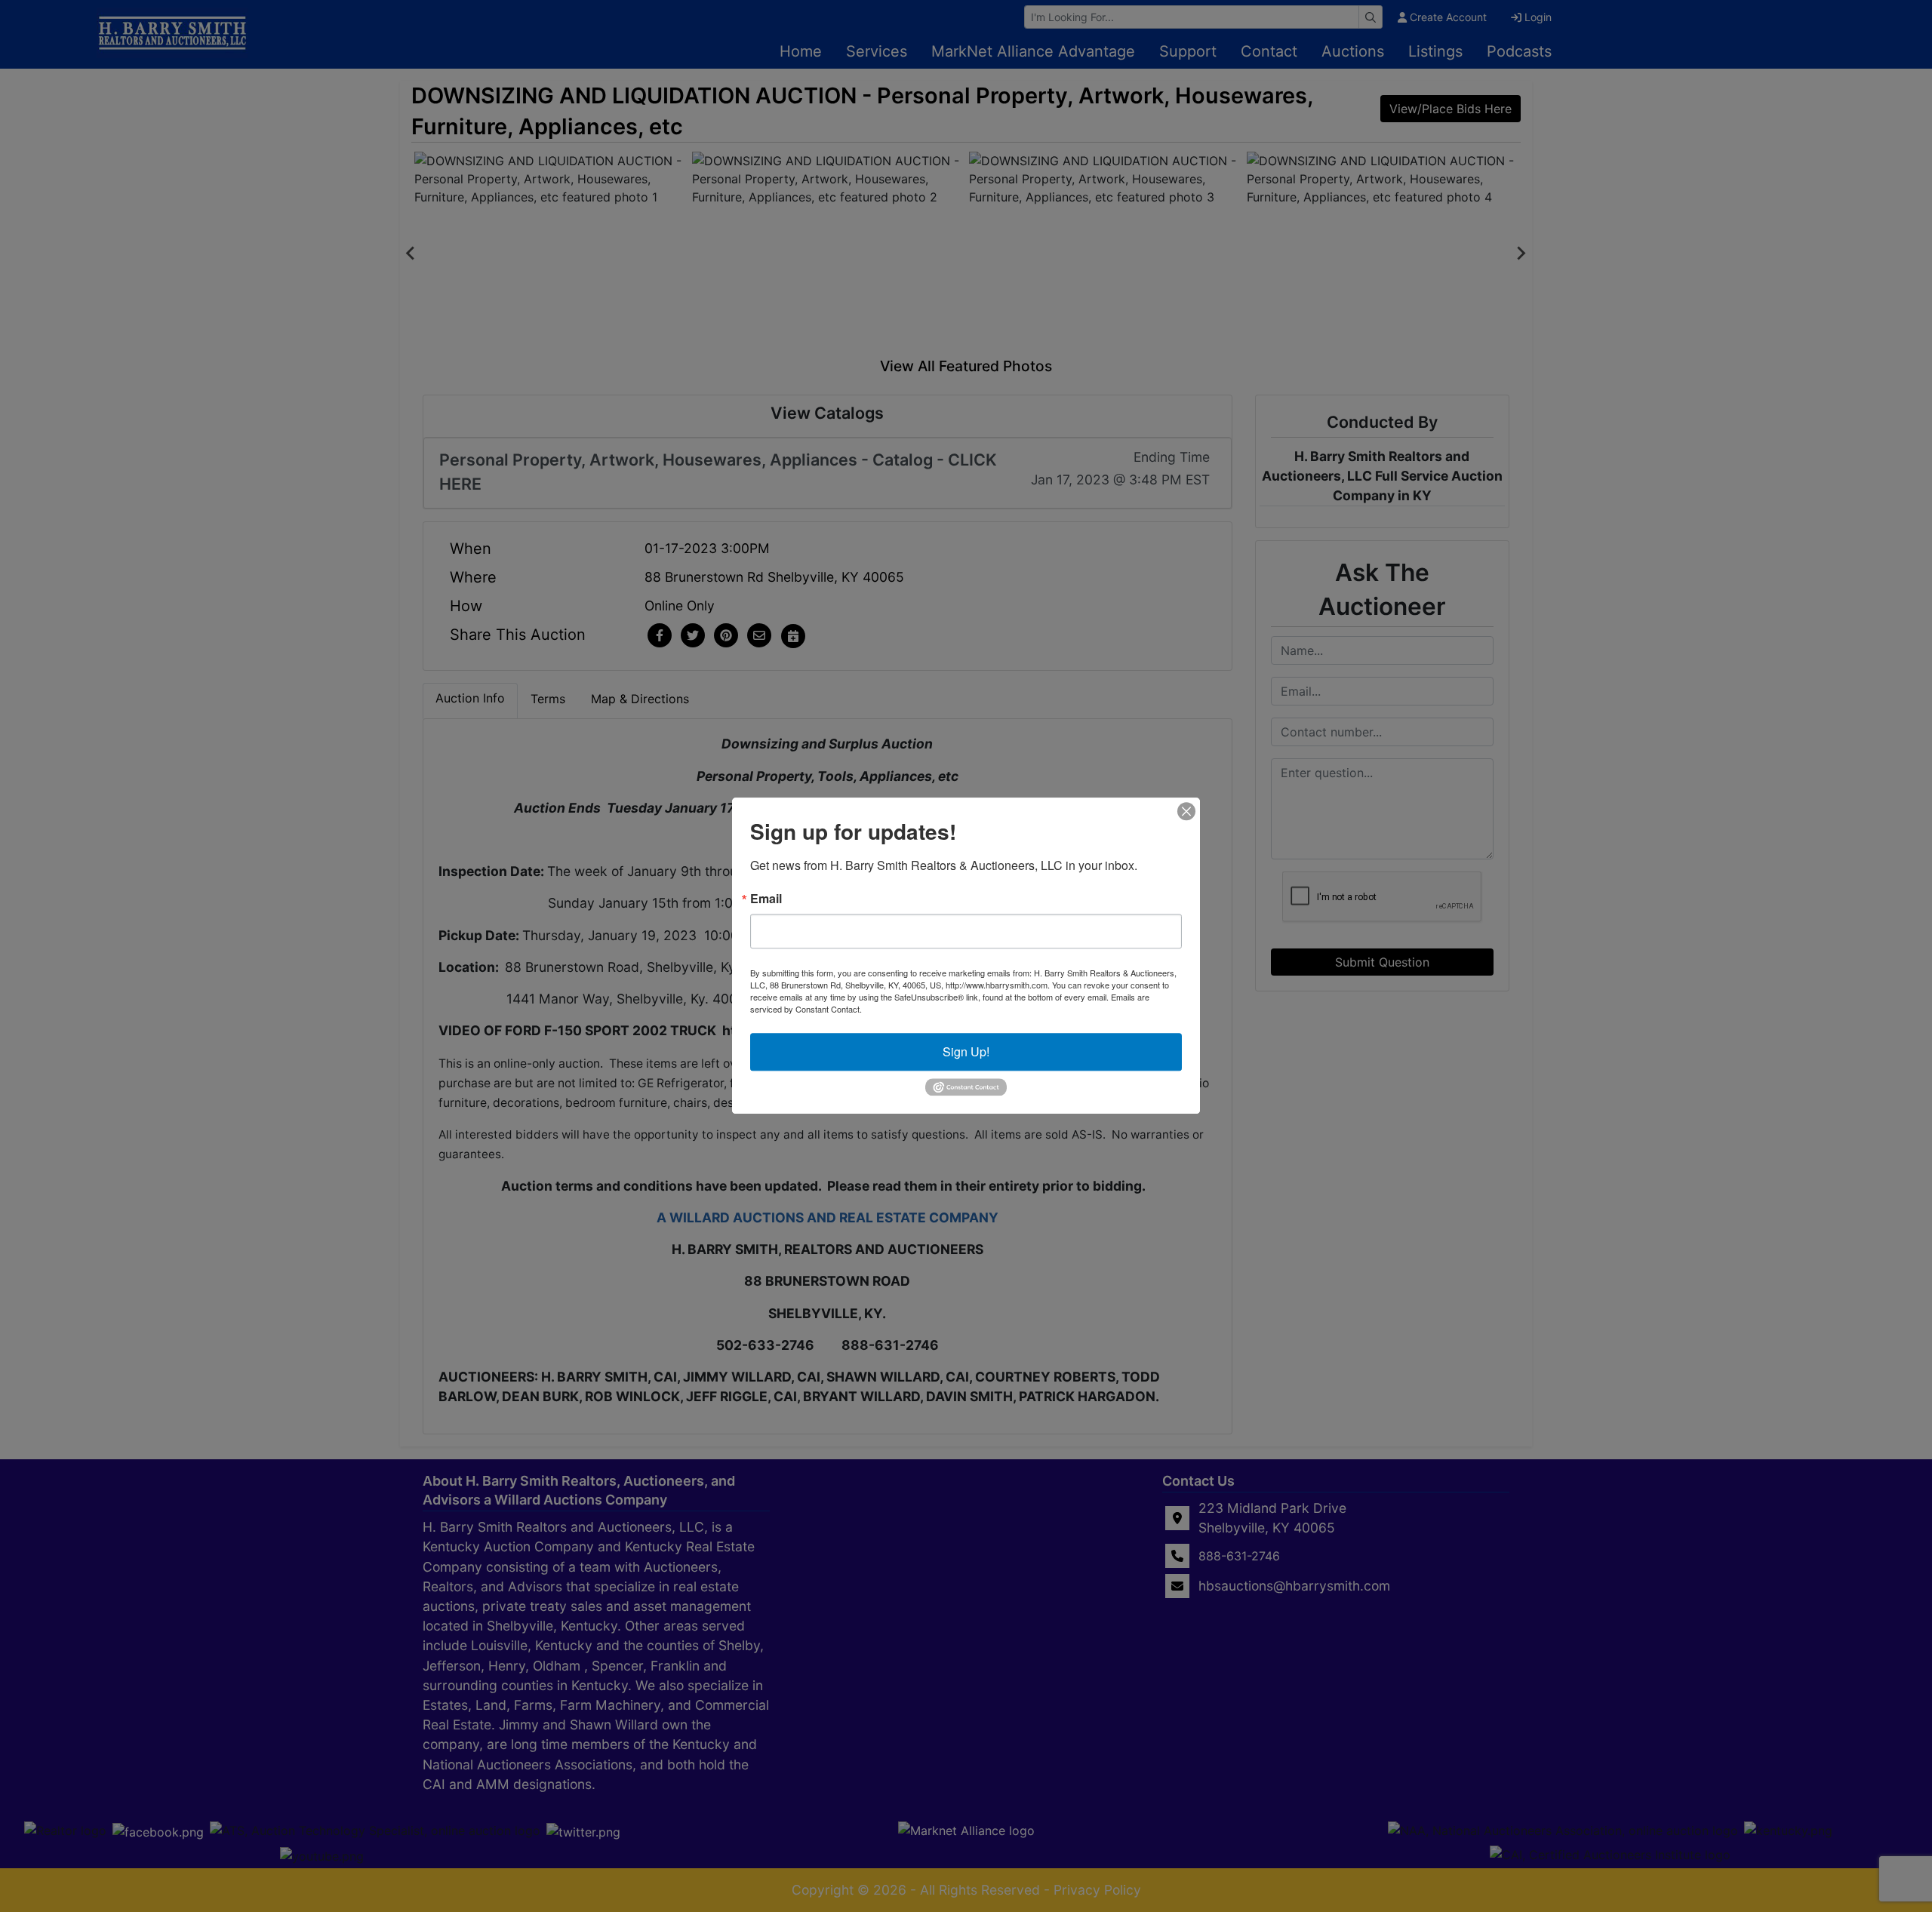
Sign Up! (966, 1051)
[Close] (1186, 811)
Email (766, 899)
